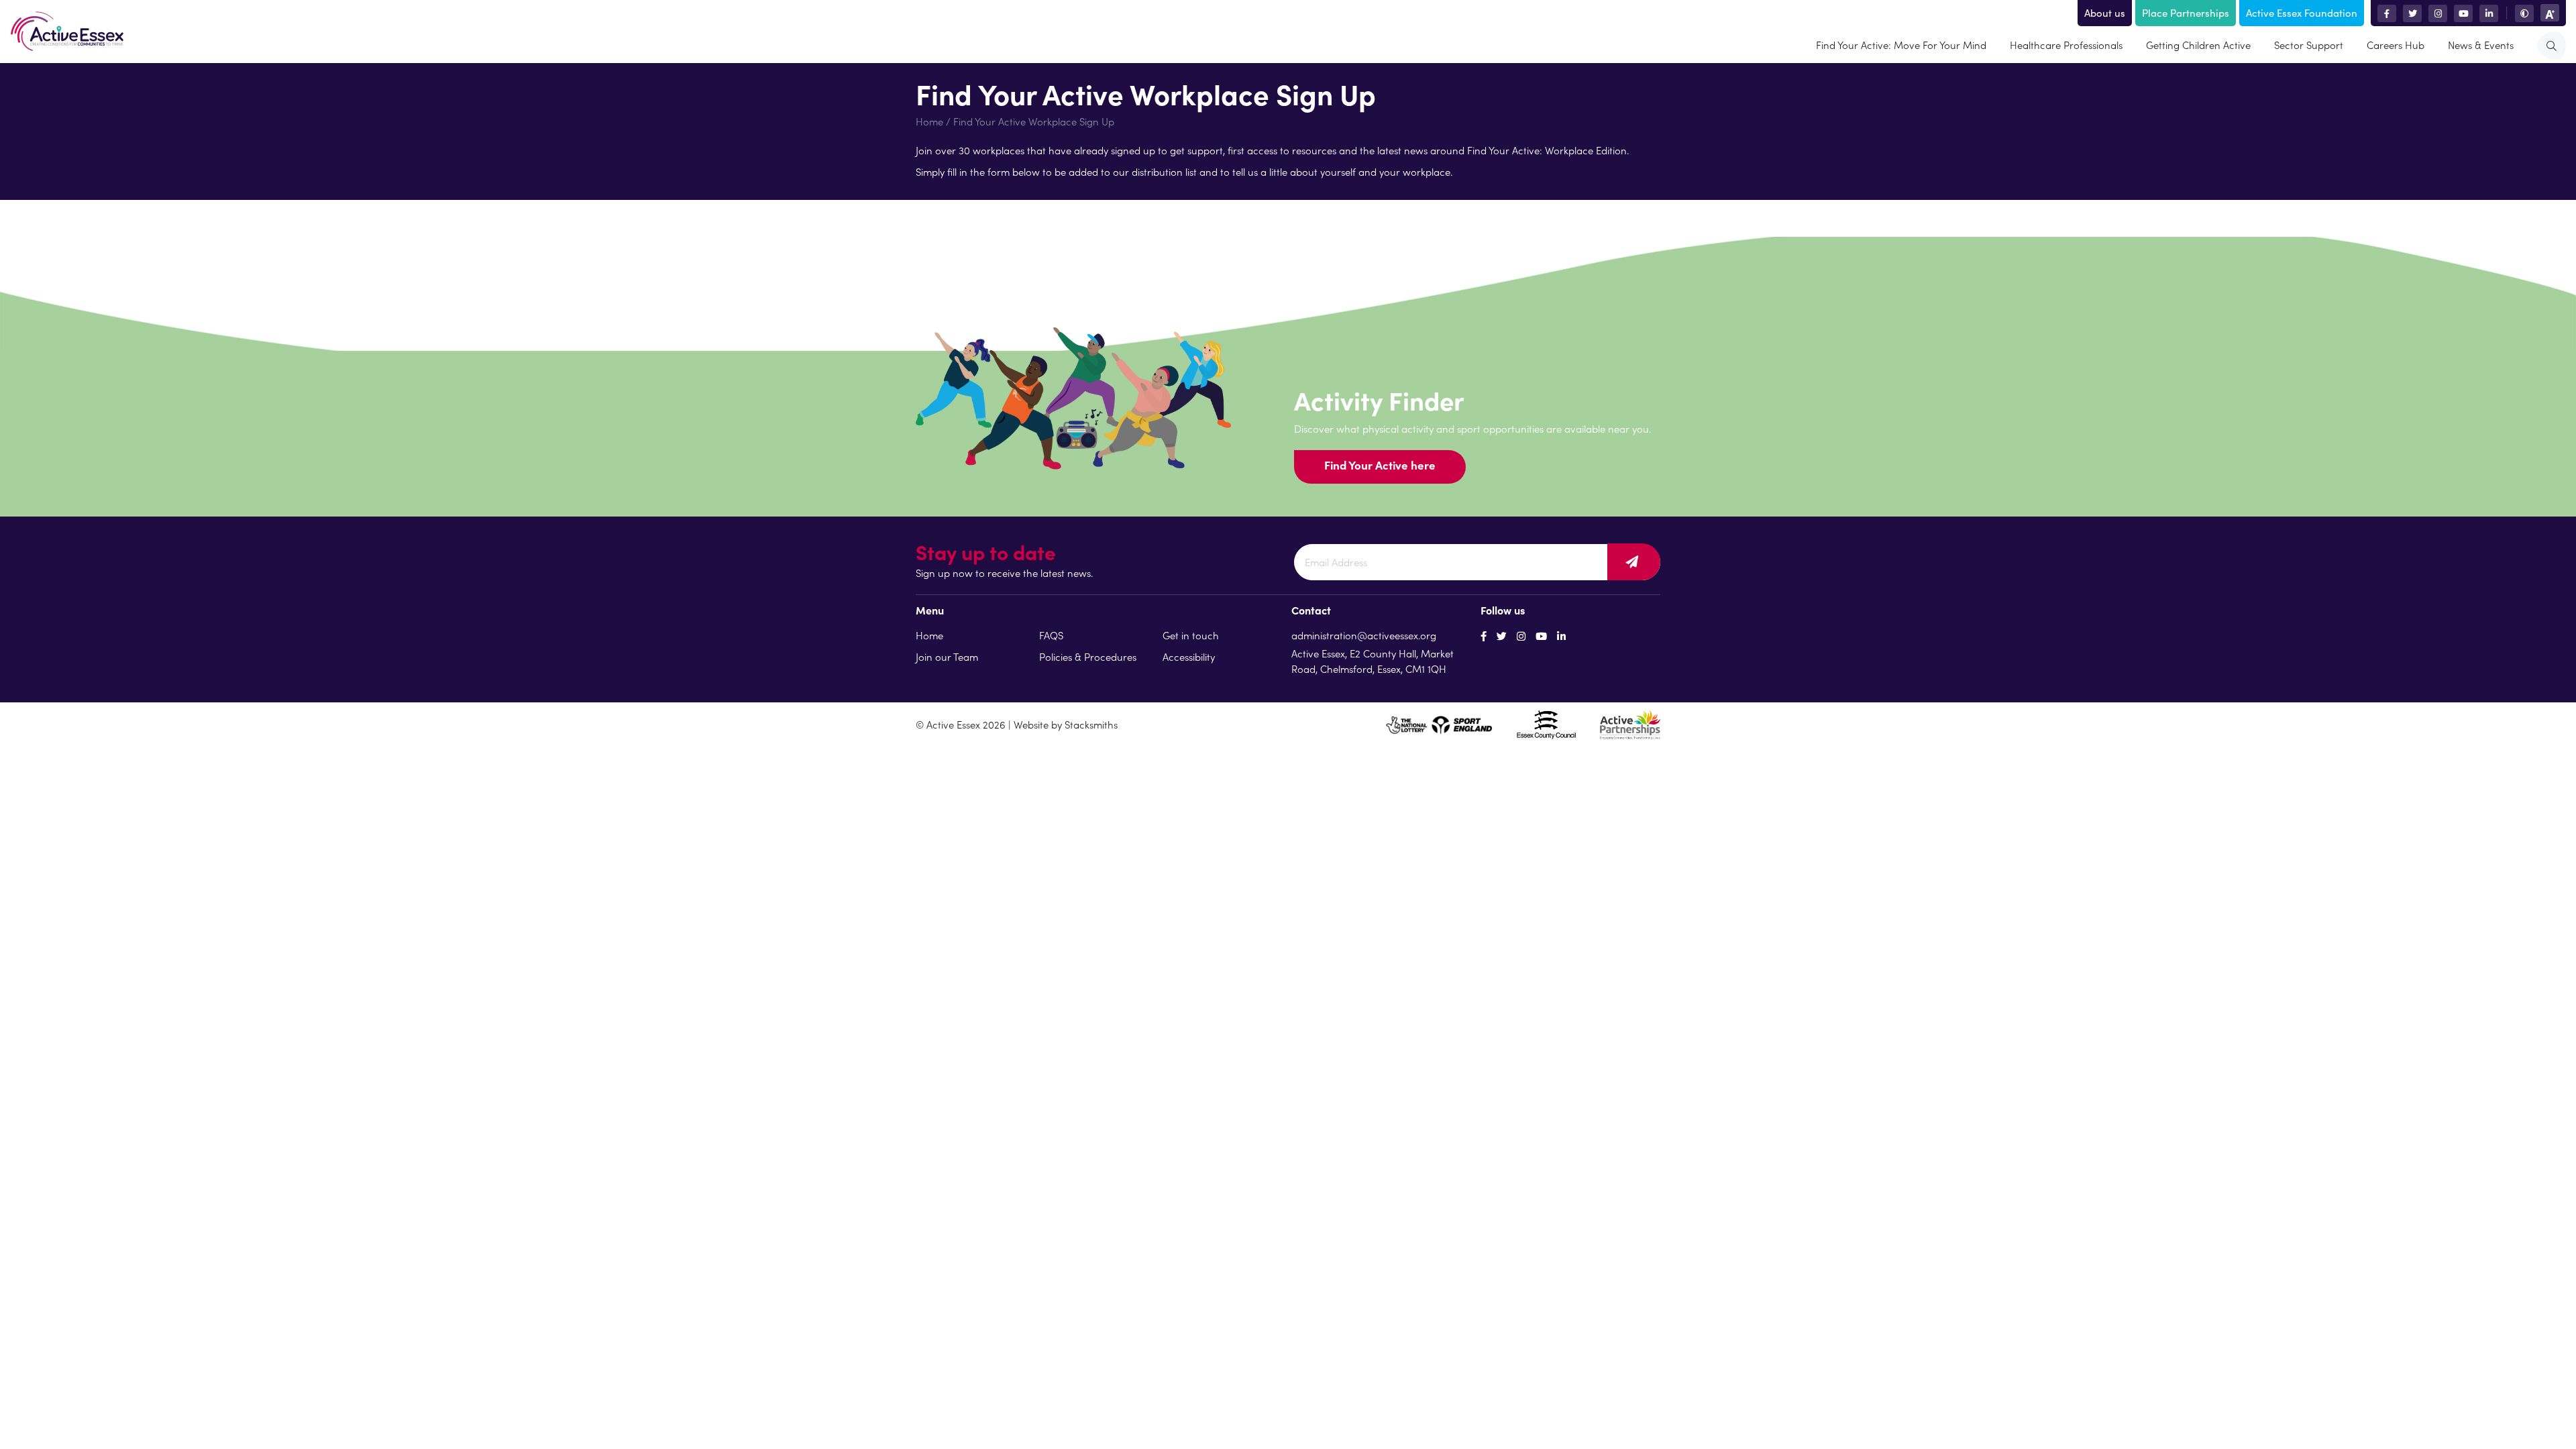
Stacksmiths (1091, 724)
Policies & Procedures (1088, 656)
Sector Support (2309, 45)
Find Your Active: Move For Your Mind (1901, 45)
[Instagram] (1521, 636)
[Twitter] (1502, 636)
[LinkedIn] (1561, 636)
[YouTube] (1541, 636)
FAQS (1051, 635)
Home (929, 121)
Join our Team (947, 656)
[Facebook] (1484, 636)
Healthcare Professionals (2066, 45)
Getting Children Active (2198, 45)
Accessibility (1189, 656)
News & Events (2481, 45)
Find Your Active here (1380, 465)
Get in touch (1191, 635)
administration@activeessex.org (1364, 635)
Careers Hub (2396, 45)
